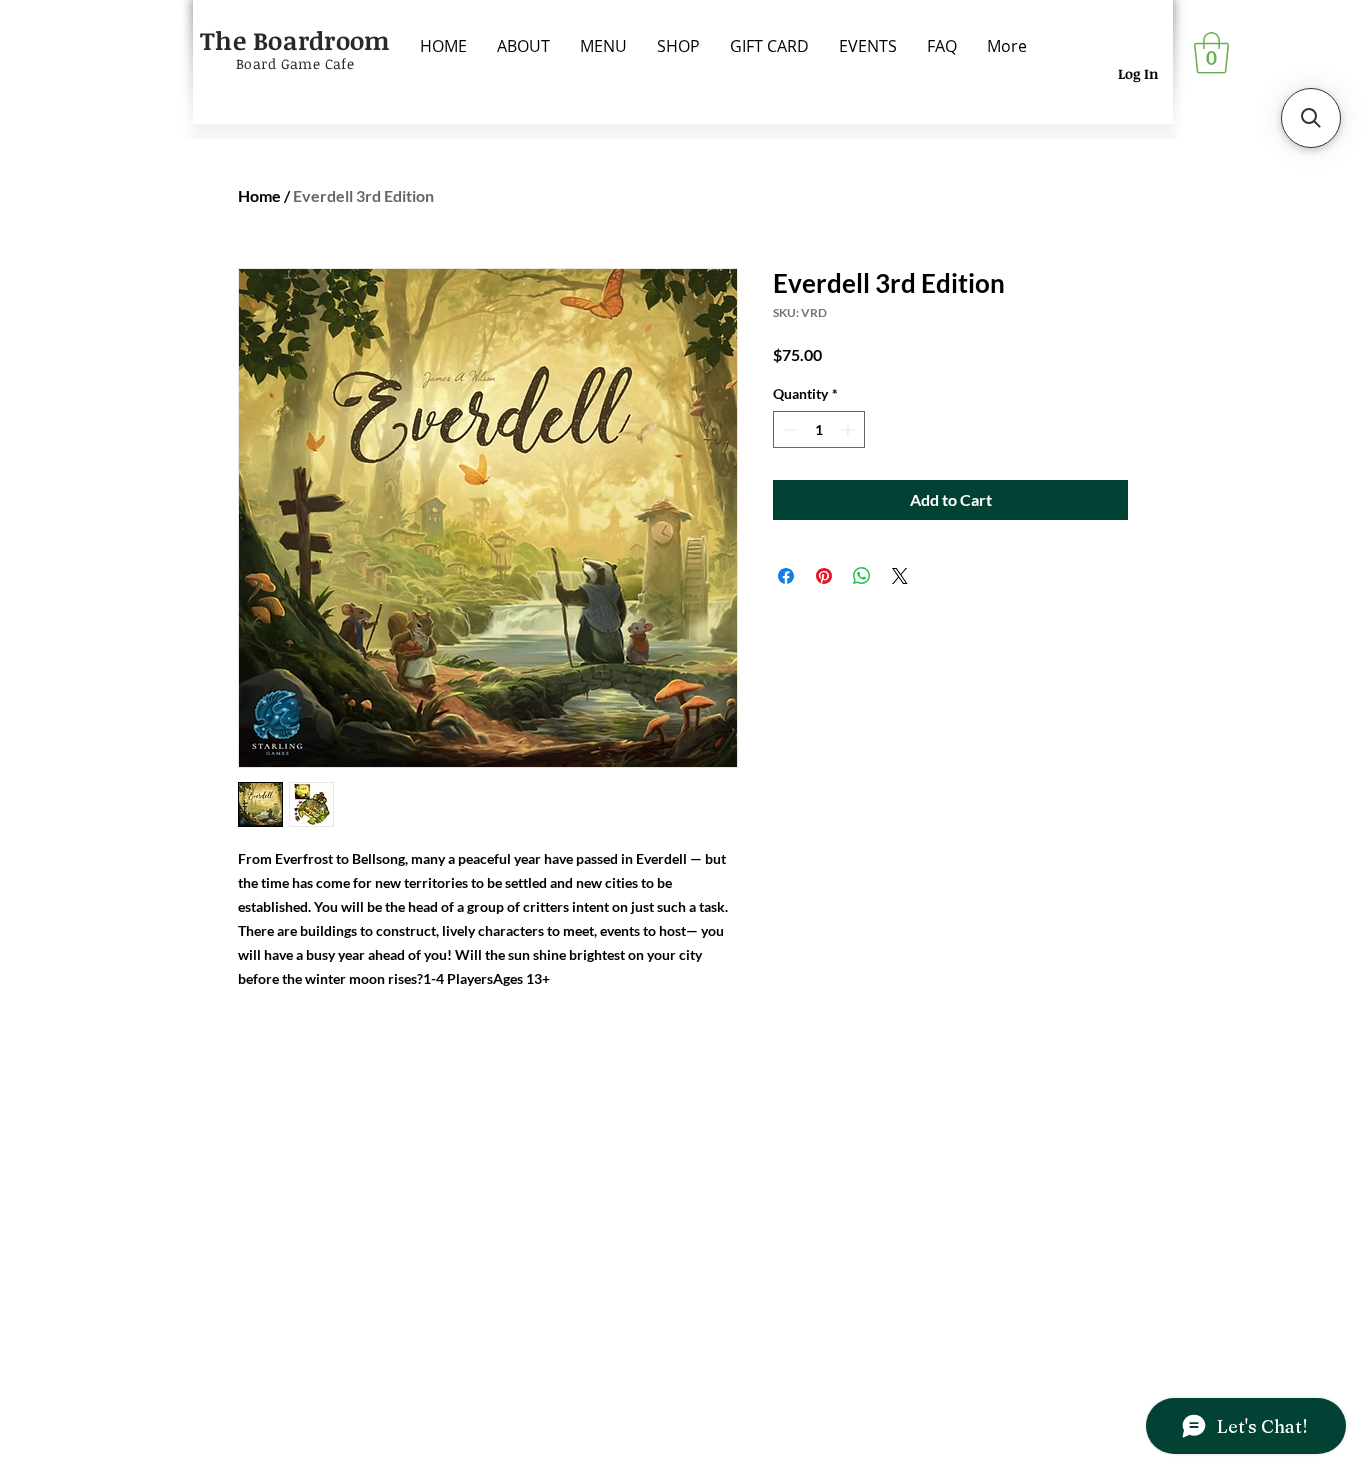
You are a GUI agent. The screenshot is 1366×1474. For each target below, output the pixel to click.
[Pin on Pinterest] (824, 576)
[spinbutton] (819, 429)
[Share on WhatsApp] (862, 576)
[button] (1211, 53)
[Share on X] (900, 576)
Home (259, 195)
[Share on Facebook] (786, 576)
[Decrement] (788, 429)
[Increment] (849, 429)
